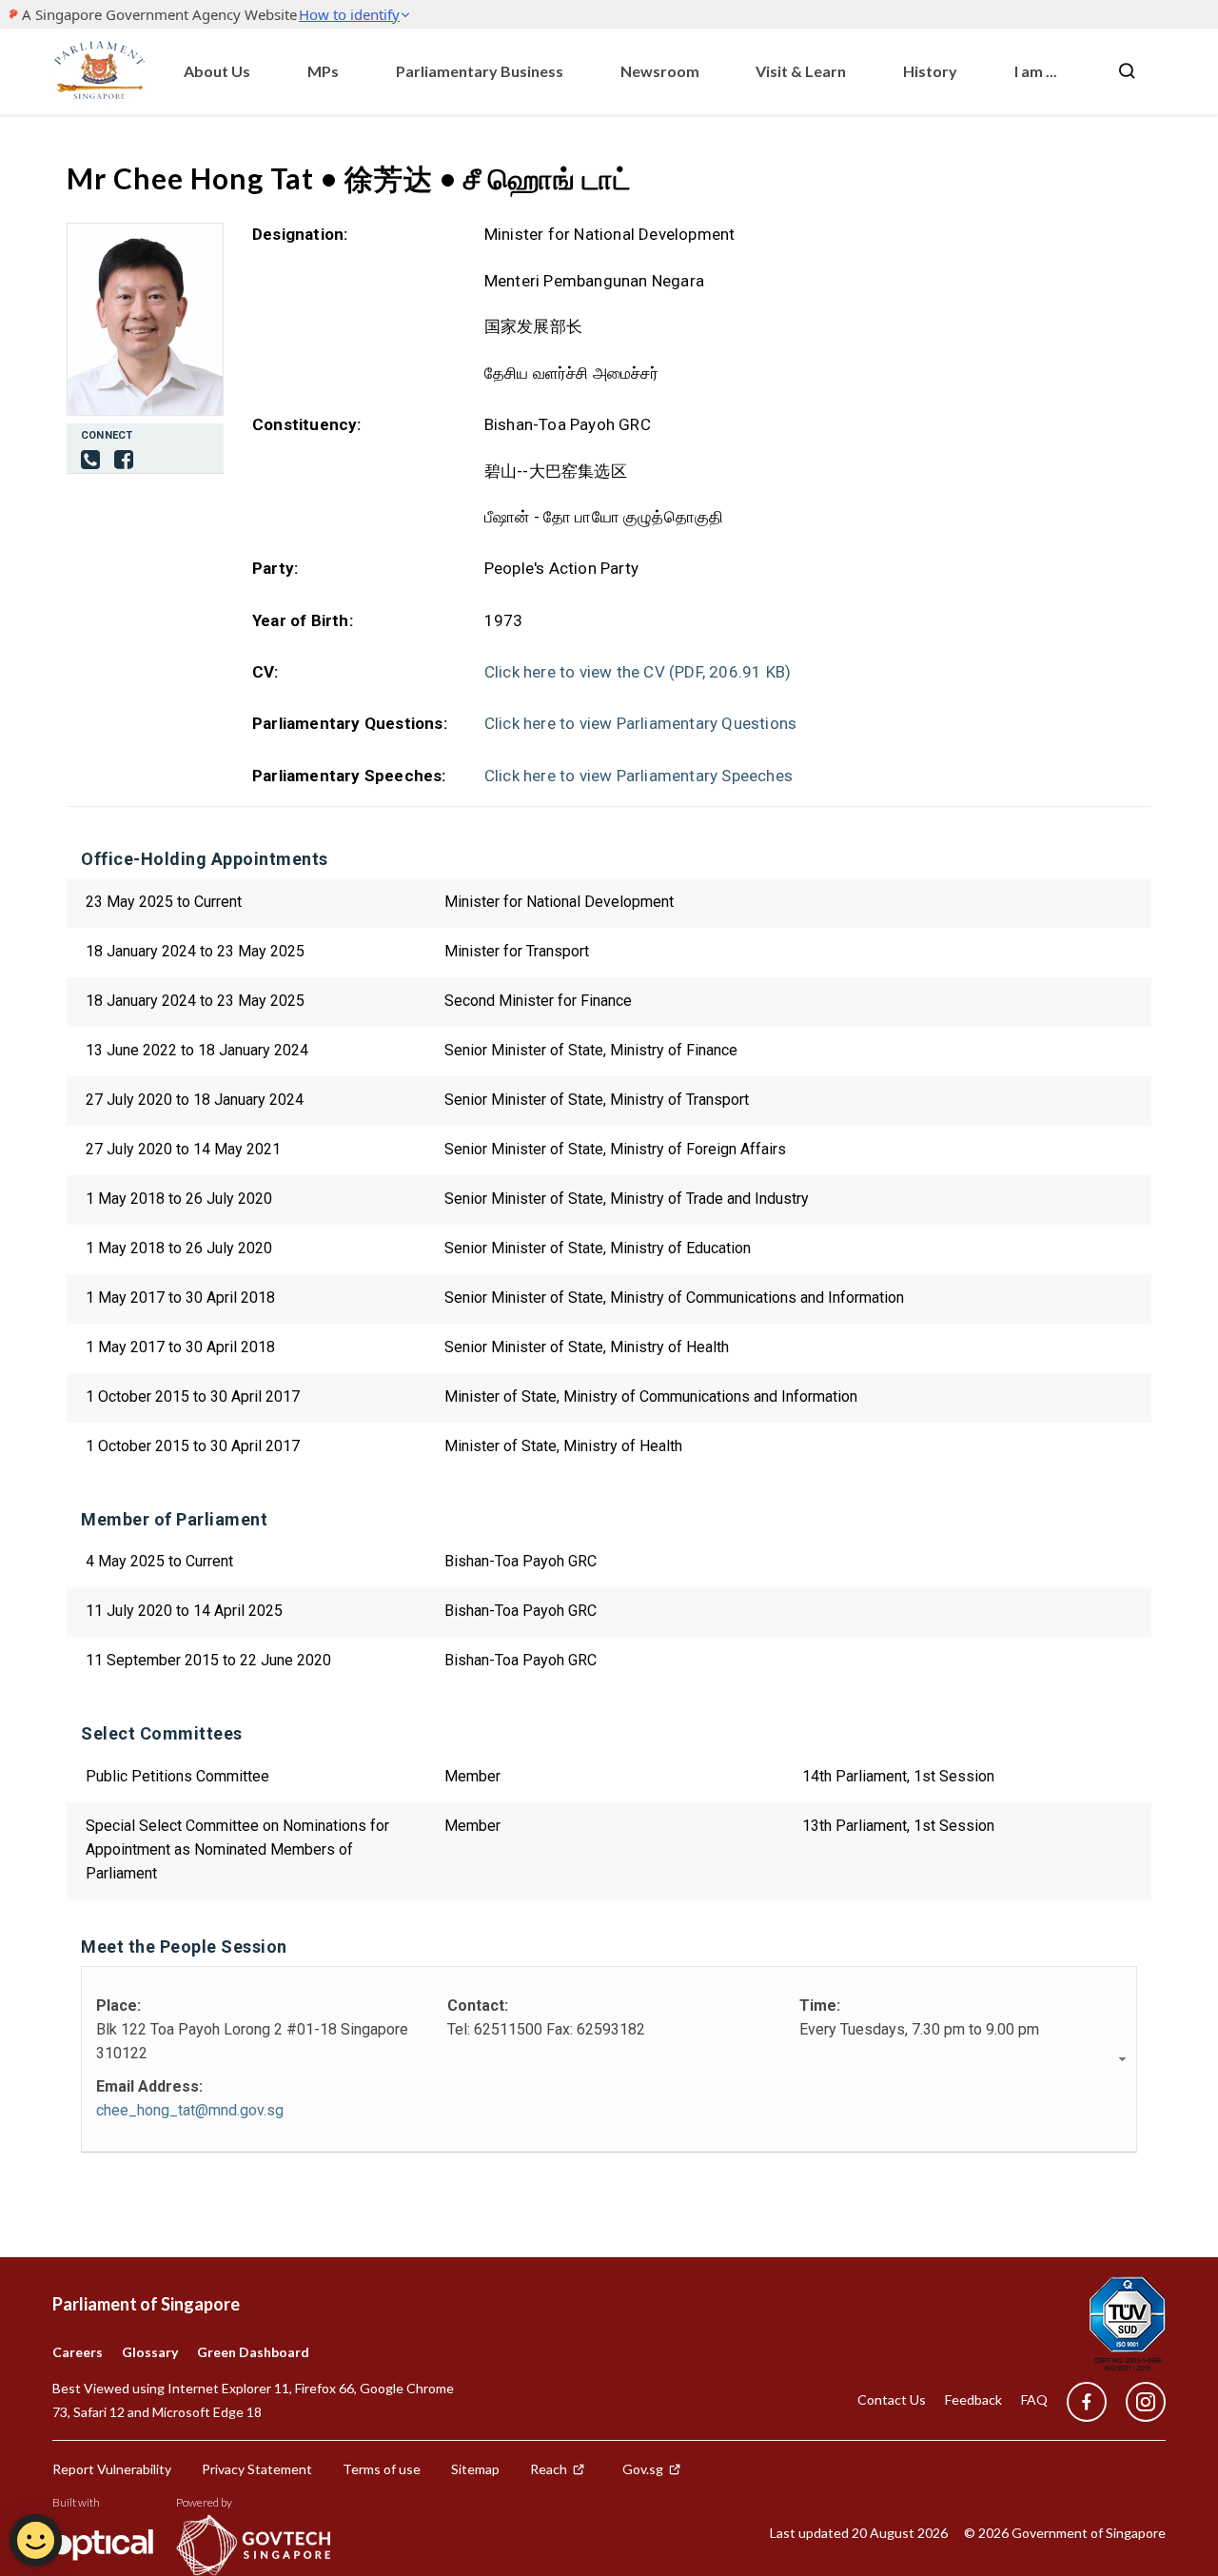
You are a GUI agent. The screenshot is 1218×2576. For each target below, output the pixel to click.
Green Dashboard (253, 2352)
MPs (323, 71)
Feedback (973, 2399)
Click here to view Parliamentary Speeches (638, 776)
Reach (549, 2469)
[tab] (609, 2059)
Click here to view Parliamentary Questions (640, 723)
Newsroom (660, 71)
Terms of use (382, 2469)
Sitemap (475, 2469)
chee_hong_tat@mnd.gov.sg (190, 2110)
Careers (78, 2352)
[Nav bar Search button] (1127, 71)
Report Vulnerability (112, 2469)
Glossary (150, 2352)
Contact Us (892, 2399)
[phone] (90, 462)
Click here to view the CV (638, 672)
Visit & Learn (801, 71)
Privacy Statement (257, 2469)
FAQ (1034, 2399)
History (930, 71)
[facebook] (124, 462)
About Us (217, 71)
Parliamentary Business (480, 71)
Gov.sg (643, 2469)
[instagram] (1136, 2402)
